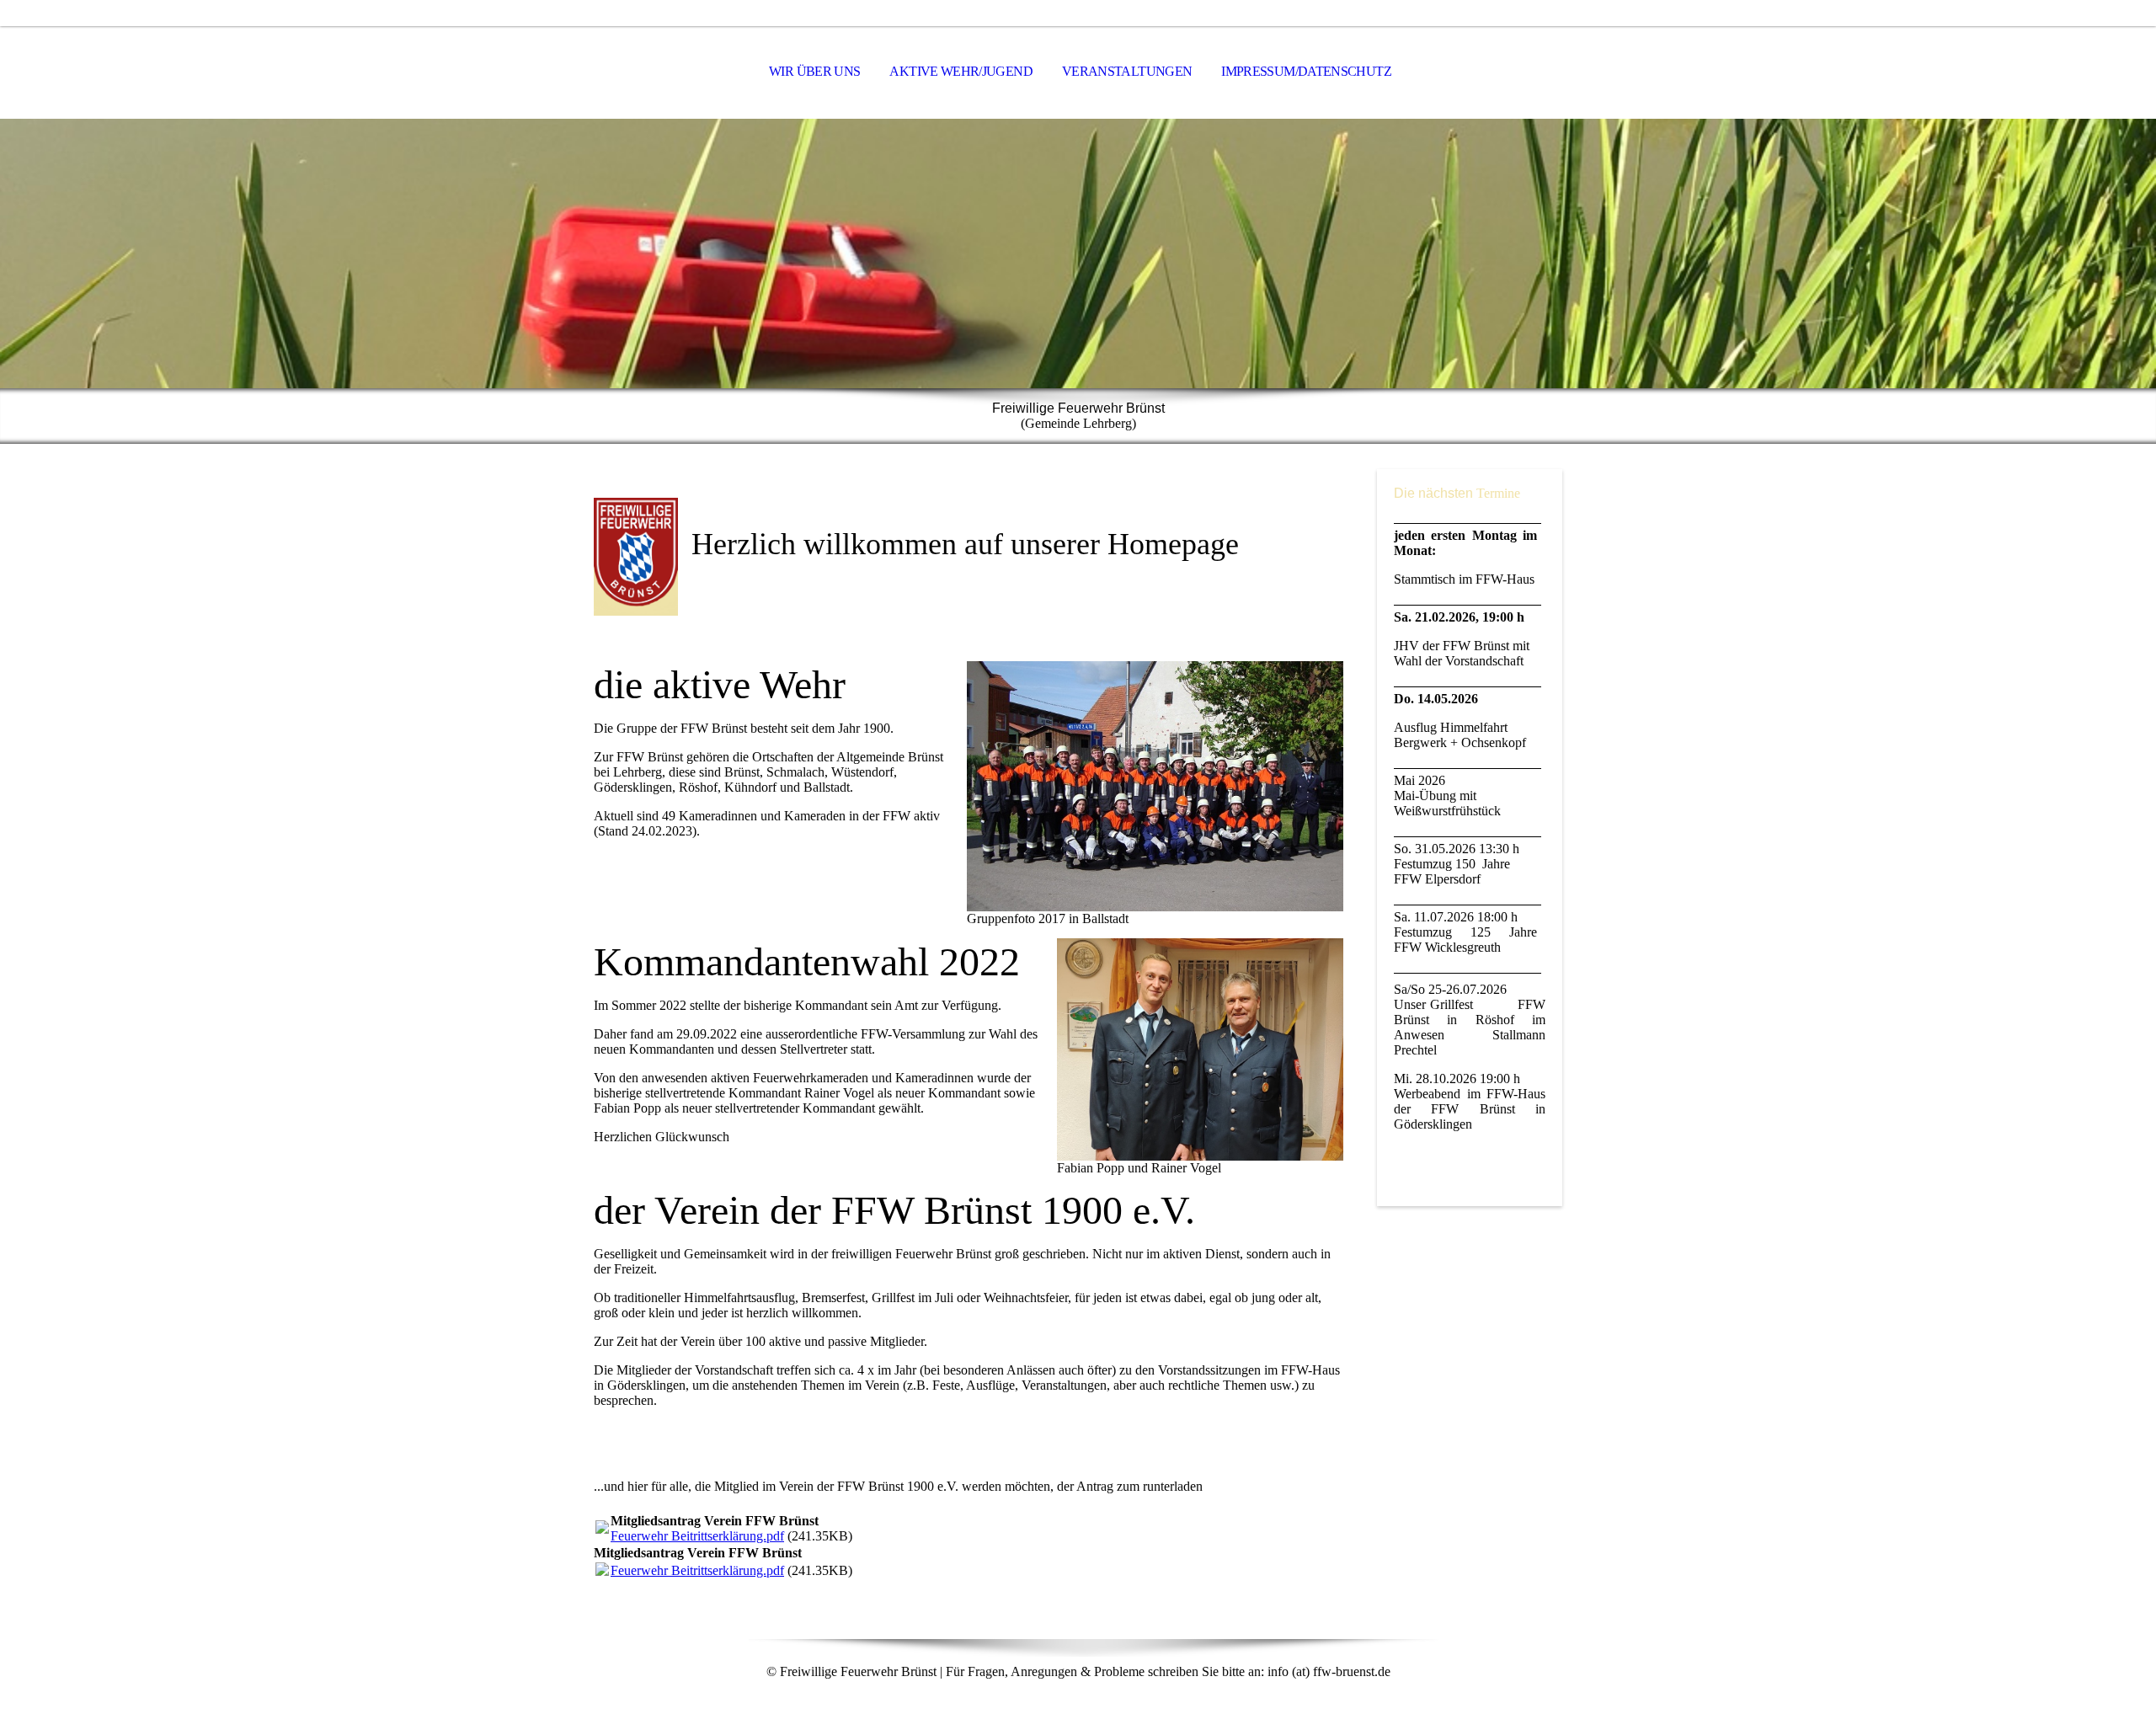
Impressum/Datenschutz (1306, 71)
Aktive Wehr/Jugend (961, 71)
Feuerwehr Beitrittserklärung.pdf (697, 1536)
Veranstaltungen (1127, 71)
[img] (1078, 254)
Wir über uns (814, 71)
